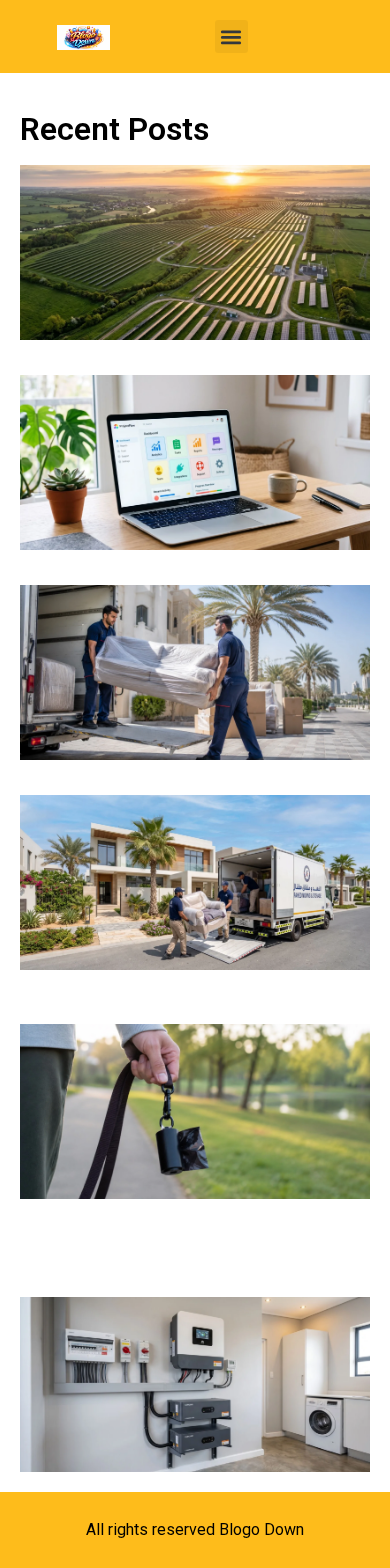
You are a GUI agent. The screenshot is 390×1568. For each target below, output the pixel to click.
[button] (231, 36)
